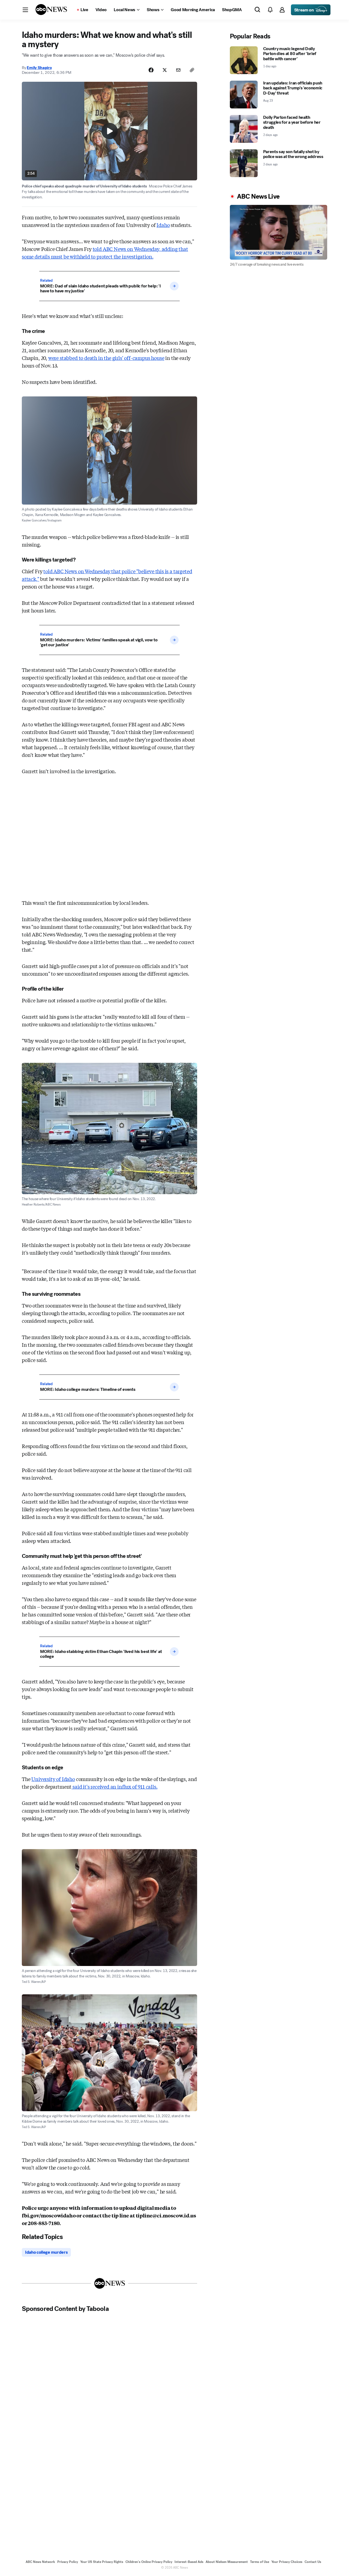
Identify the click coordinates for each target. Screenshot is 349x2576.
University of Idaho (53, 1779)
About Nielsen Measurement (227, 2562)
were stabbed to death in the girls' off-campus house (106, 358)
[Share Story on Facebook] (151, 70)
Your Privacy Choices (287, 2562)
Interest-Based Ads (189, 2562)
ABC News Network (40, 2562)
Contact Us (313, 2562)
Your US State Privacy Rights (102, 2562)
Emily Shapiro (39, 68)
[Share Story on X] (165, 70)
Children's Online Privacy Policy (149, 2562)
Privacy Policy (68, 2562)
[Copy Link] (192, 70)
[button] (25, 10)
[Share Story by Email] (178, 70)
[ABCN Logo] (51, 10)
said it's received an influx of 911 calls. (114, 1786)
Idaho (163, 225)
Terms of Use (260, 2562)
